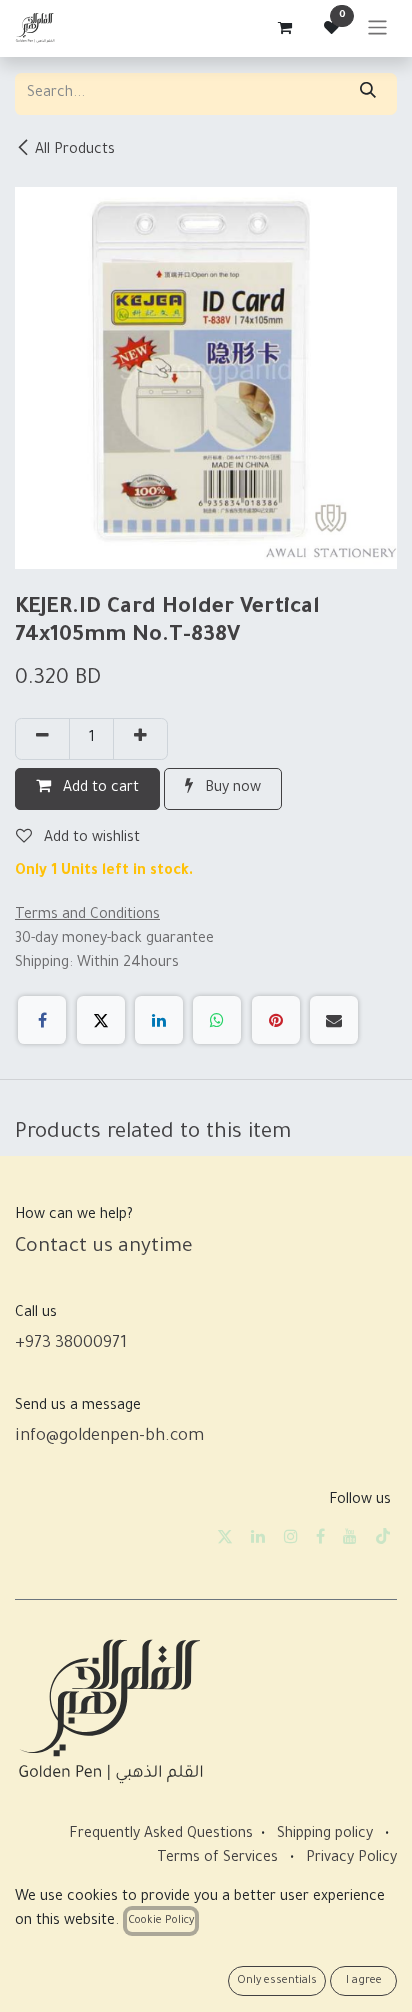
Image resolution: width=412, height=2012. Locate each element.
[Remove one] (42, 739)
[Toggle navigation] (377, 28)
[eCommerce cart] (284, 28)
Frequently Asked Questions (161, 1835)
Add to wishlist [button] (90, 839)
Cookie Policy (161, 1921)
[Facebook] (42, 1020)
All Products (75, 151)
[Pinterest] (276, 1020)
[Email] (334, 1020)
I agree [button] (364, 1981)
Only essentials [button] (277, 1981)
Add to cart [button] (99, 789)
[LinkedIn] (159, 1020)
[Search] (368, 94)
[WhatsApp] (217, 1020)
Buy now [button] (231, 789)
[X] (101, 1020)
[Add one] (140, 739)
